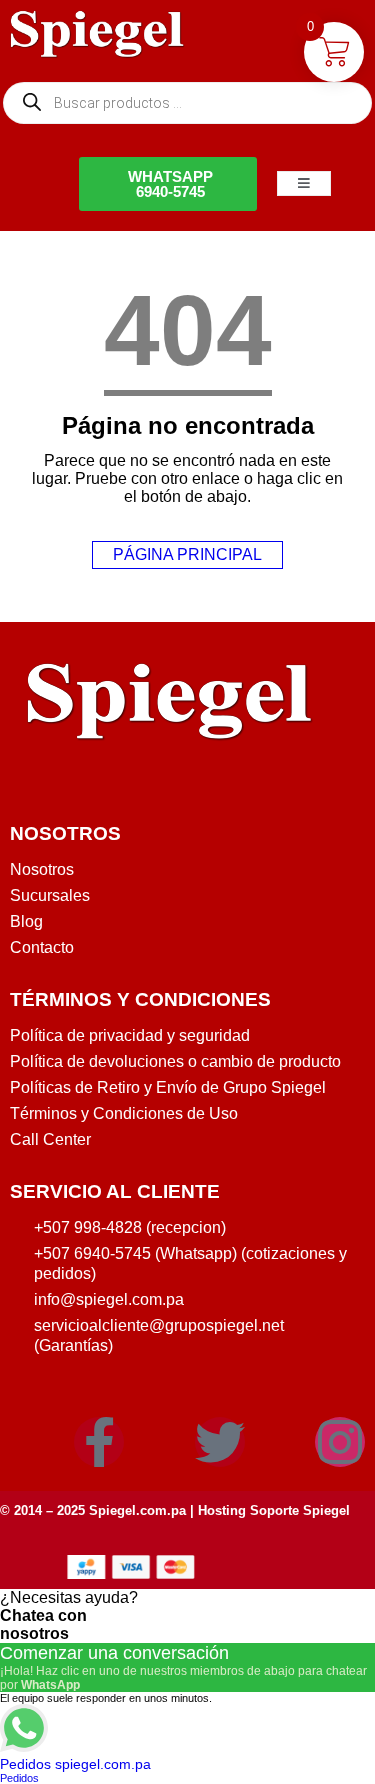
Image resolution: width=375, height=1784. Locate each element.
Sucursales (50, 895)
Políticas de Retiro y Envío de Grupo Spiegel (168, 1087)
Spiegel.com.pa (137, 1510)
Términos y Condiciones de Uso (124, 1113)
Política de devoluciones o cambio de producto (175, 1061)
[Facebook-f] (99, 1442)
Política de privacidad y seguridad (130, 1035)
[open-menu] (304, 183)
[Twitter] (220, 1442)
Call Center (50, 1139)
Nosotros (42, 869)
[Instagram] (340, 1442)
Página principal (187, 554)
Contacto (42, 947)
